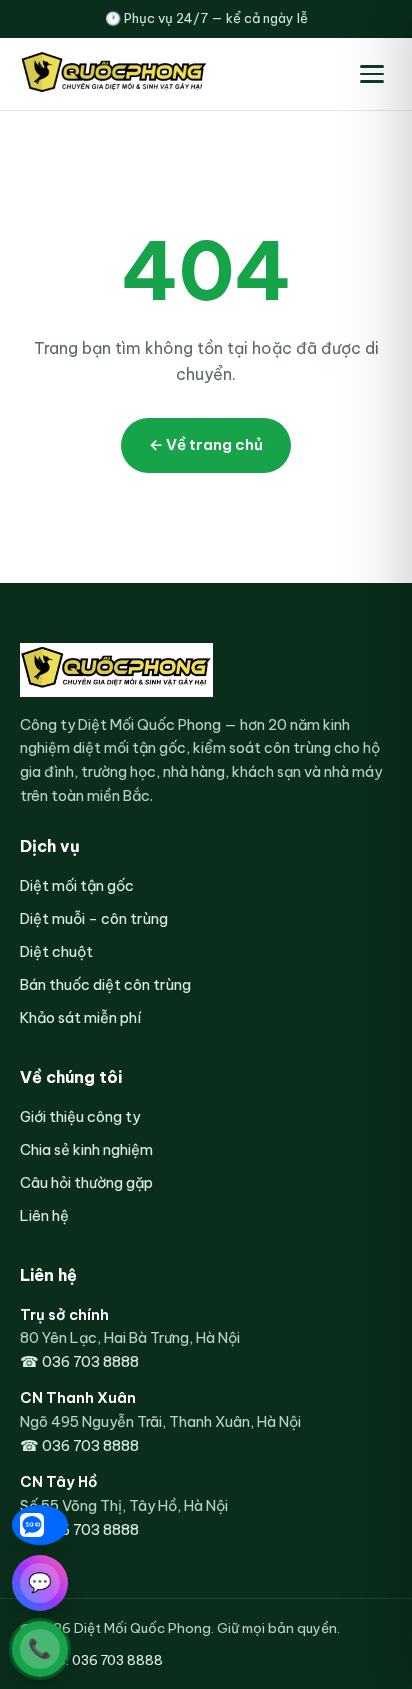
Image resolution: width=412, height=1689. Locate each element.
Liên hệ (44, 1215)
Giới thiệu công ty (80, 1116)
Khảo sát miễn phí (80, 1017)
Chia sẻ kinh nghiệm (86, 1149)
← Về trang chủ (206, 444)
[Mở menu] (372, 74)
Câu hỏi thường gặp (86, 1182)
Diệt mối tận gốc (77, 885)
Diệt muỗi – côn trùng (94, 918)
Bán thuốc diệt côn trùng (105, 984)
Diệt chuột (56, 951)
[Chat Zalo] (40, 1525)
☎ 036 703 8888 (79, 1361)
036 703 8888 (117, 1660)
